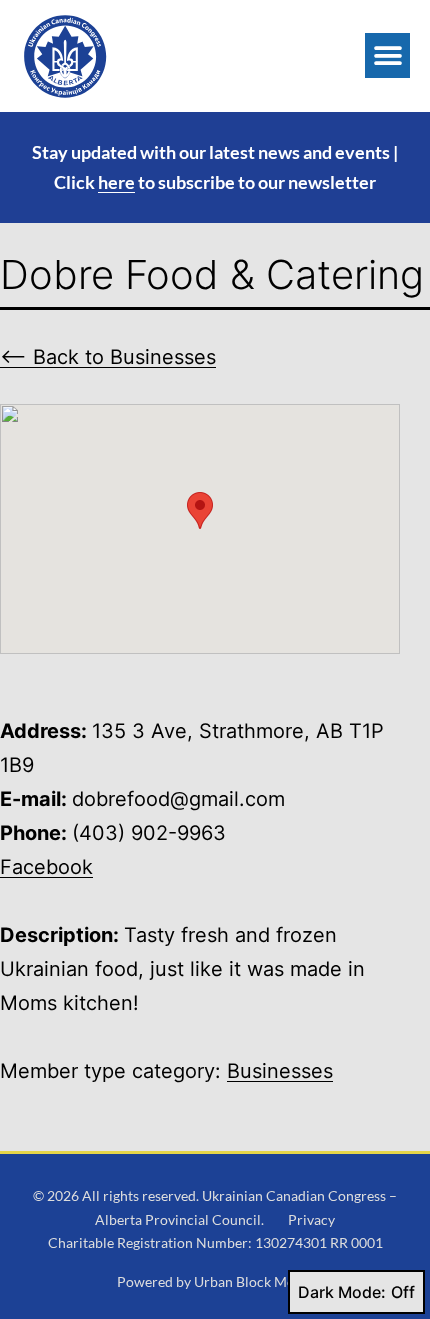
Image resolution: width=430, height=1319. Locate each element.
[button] (387, 55)
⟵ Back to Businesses (108, 357)
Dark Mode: (342, 1292)
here (116, 182)
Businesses (280, 1071)
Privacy (311, 1219)
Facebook (46, 867)
